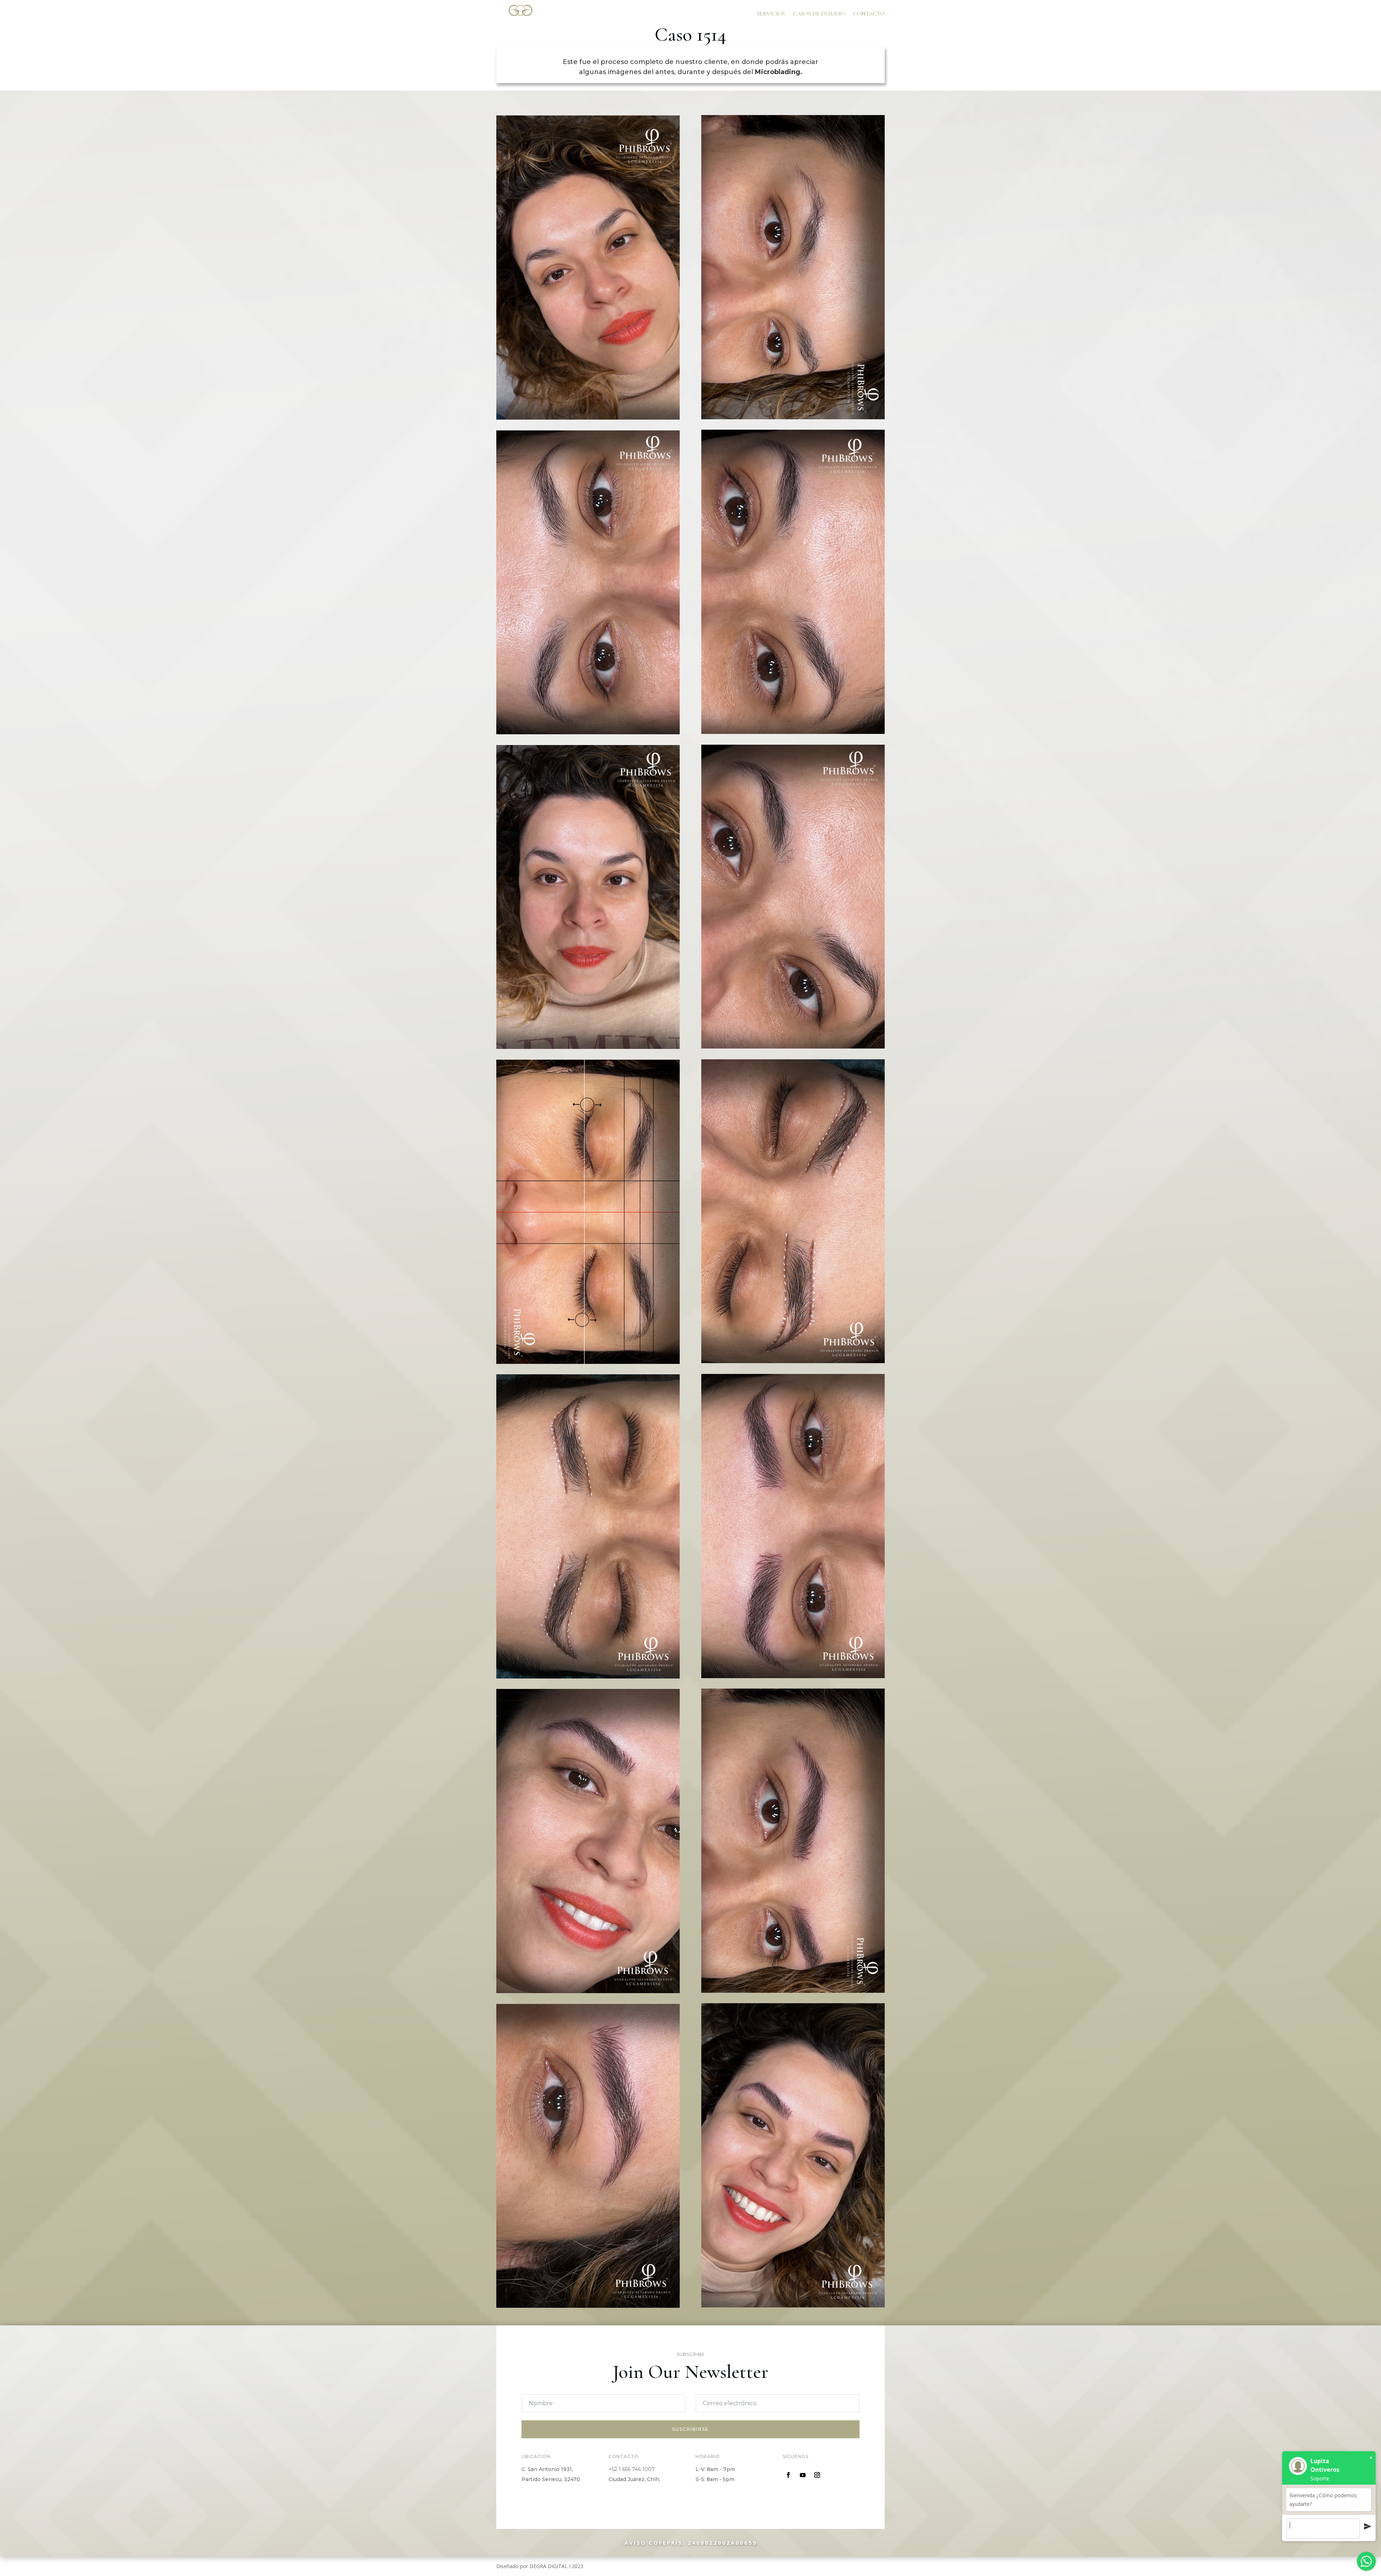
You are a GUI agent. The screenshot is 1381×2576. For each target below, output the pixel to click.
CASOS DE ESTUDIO (819, 14)
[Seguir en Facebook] (788, 2475)
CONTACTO (869, 14)
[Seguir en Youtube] (803, 2475)
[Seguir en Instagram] (817, 2475)
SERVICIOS (771, 14)
